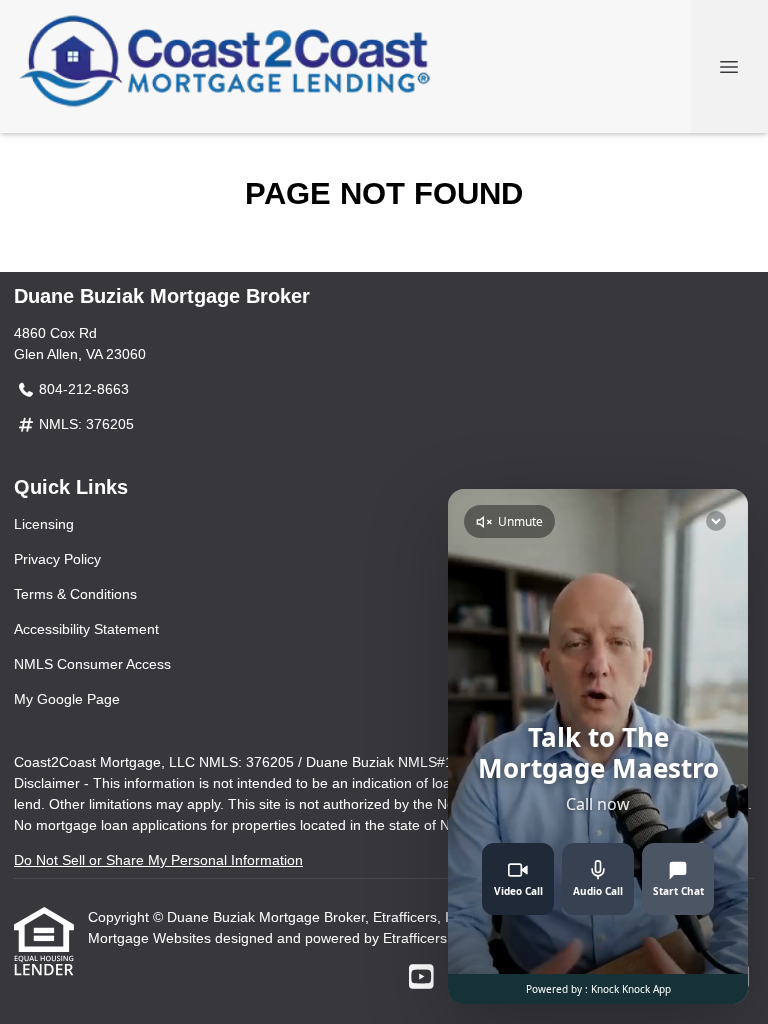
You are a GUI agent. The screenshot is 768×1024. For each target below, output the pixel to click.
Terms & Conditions (75, 594)
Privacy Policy (57, 559)
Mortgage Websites (151, 938)
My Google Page (67, 699)
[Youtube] (421, 978)
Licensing (44, 524)
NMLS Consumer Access (92, 664)
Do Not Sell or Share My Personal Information (158, 860)
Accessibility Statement (86, 629)
